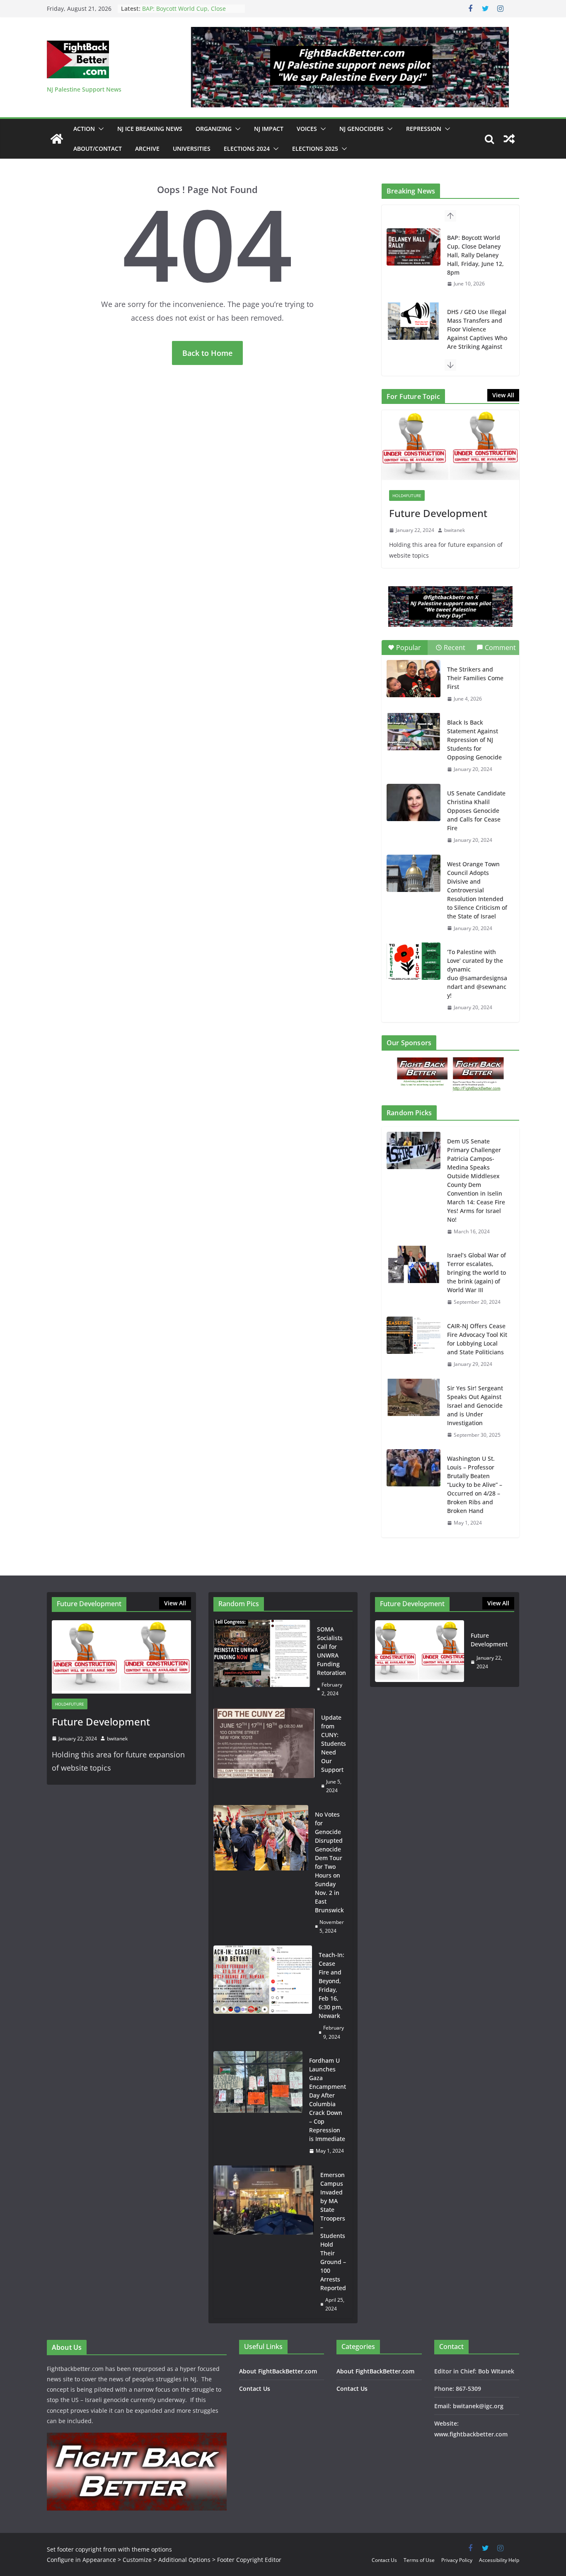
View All (503, 395)
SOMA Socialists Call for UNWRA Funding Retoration (331, 1651)
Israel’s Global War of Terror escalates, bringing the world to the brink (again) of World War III (477, 1272)
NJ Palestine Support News (84, 89)
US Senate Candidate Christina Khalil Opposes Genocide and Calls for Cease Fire (476, 811)
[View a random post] (509, 139)
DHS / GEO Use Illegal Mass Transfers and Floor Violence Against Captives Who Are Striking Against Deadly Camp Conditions (477, 338)
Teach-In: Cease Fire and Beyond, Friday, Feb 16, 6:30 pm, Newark (331, 1985)
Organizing (214, 129)
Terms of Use (419, 2560)
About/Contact (98, 149)
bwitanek (455, 530)
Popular (409, 648)
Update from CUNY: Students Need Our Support (334, 1744)
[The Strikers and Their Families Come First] (414, 679)
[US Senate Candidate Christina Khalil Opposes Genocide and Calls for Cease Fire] (414, 802)
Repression (424, 129)
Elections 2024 (247, 149)
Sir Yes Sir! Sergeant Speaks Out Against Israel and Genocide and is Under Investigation (475, 1405)
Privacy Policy (457, 2560)
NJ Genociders (362, 129)
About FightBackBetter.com (278, 2371)
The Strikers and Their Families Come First (475, 678)
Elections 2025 (315, 149)
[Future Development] (450, 446)
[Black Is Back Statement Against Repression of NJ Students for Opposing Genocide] (414, 732)
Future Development (438, 513)
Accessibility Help (499, 2560)
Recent (455, 648)
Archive (147, 149)
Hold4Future (407, 495)
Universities (192, 149)
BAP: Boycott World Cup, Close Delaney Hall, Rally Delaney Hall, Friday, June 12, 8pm (475, 255)
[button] (99, 129)
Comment (500, 648)
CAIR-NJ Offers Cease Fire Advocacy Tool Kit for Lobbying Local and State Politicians (477, 1339)
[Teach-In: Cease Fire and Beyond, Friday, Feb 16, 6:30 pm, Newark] (263, 1996)
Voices (307, 129)
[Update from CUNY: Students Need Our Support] (264, 1754)
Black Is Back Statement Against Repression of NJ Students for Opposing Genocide (474, 740)
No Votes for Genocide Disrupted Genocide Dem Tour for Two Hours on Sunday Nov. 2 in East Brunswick (329, 1862)
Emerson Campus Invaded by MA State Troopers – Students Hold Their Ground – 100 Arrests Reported (333, 2231)
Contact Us (255, 2389)
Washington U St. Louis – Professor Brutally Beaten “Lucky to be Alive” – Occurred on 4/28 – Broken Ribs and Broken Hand (475, 1485)
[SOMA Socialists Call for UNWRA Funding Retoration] (262, 1661)
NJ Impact (269, 129)
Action (84, 129)
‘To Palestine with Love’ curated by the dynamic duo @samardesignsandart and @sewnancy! (477, 974)
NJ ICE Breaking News (150, 129)
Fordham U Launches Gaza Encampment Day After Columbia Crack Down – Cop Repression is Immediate (328, 2100)
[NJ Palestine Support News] (57, 139)
